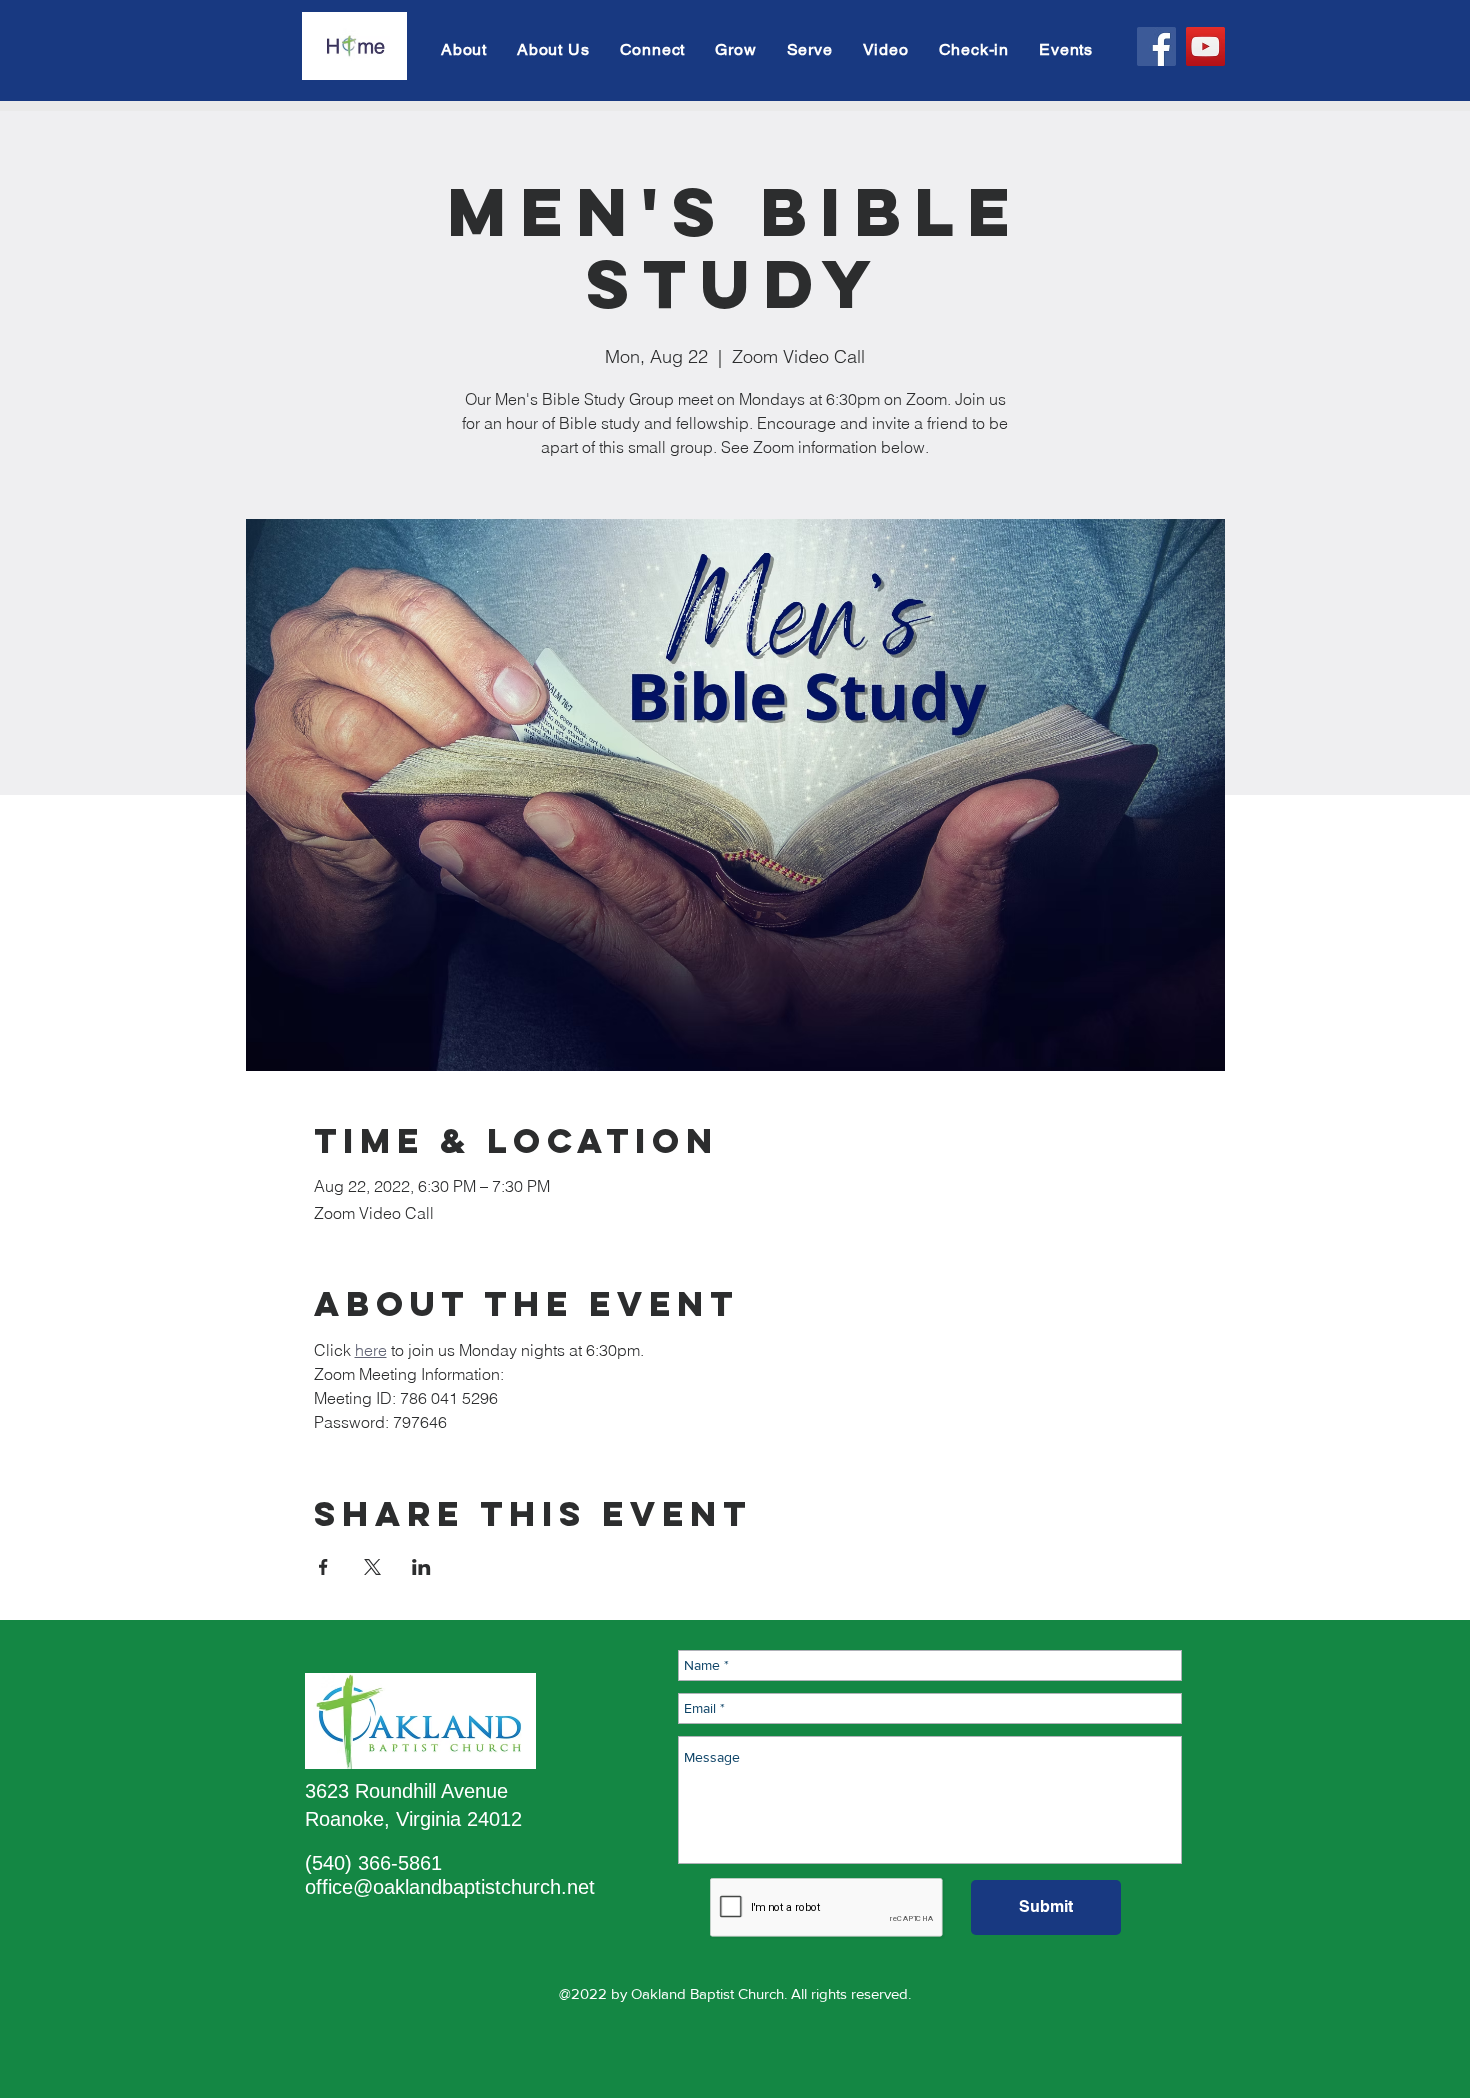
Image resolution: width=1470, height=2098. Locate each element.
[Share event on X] (372, 1567)
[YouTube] (1205, 46)
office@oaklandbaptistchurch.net (450, 1887)
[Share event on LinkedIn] (421, 1567)
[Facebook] (1156, 46)
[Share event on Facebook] (323, 1567)
